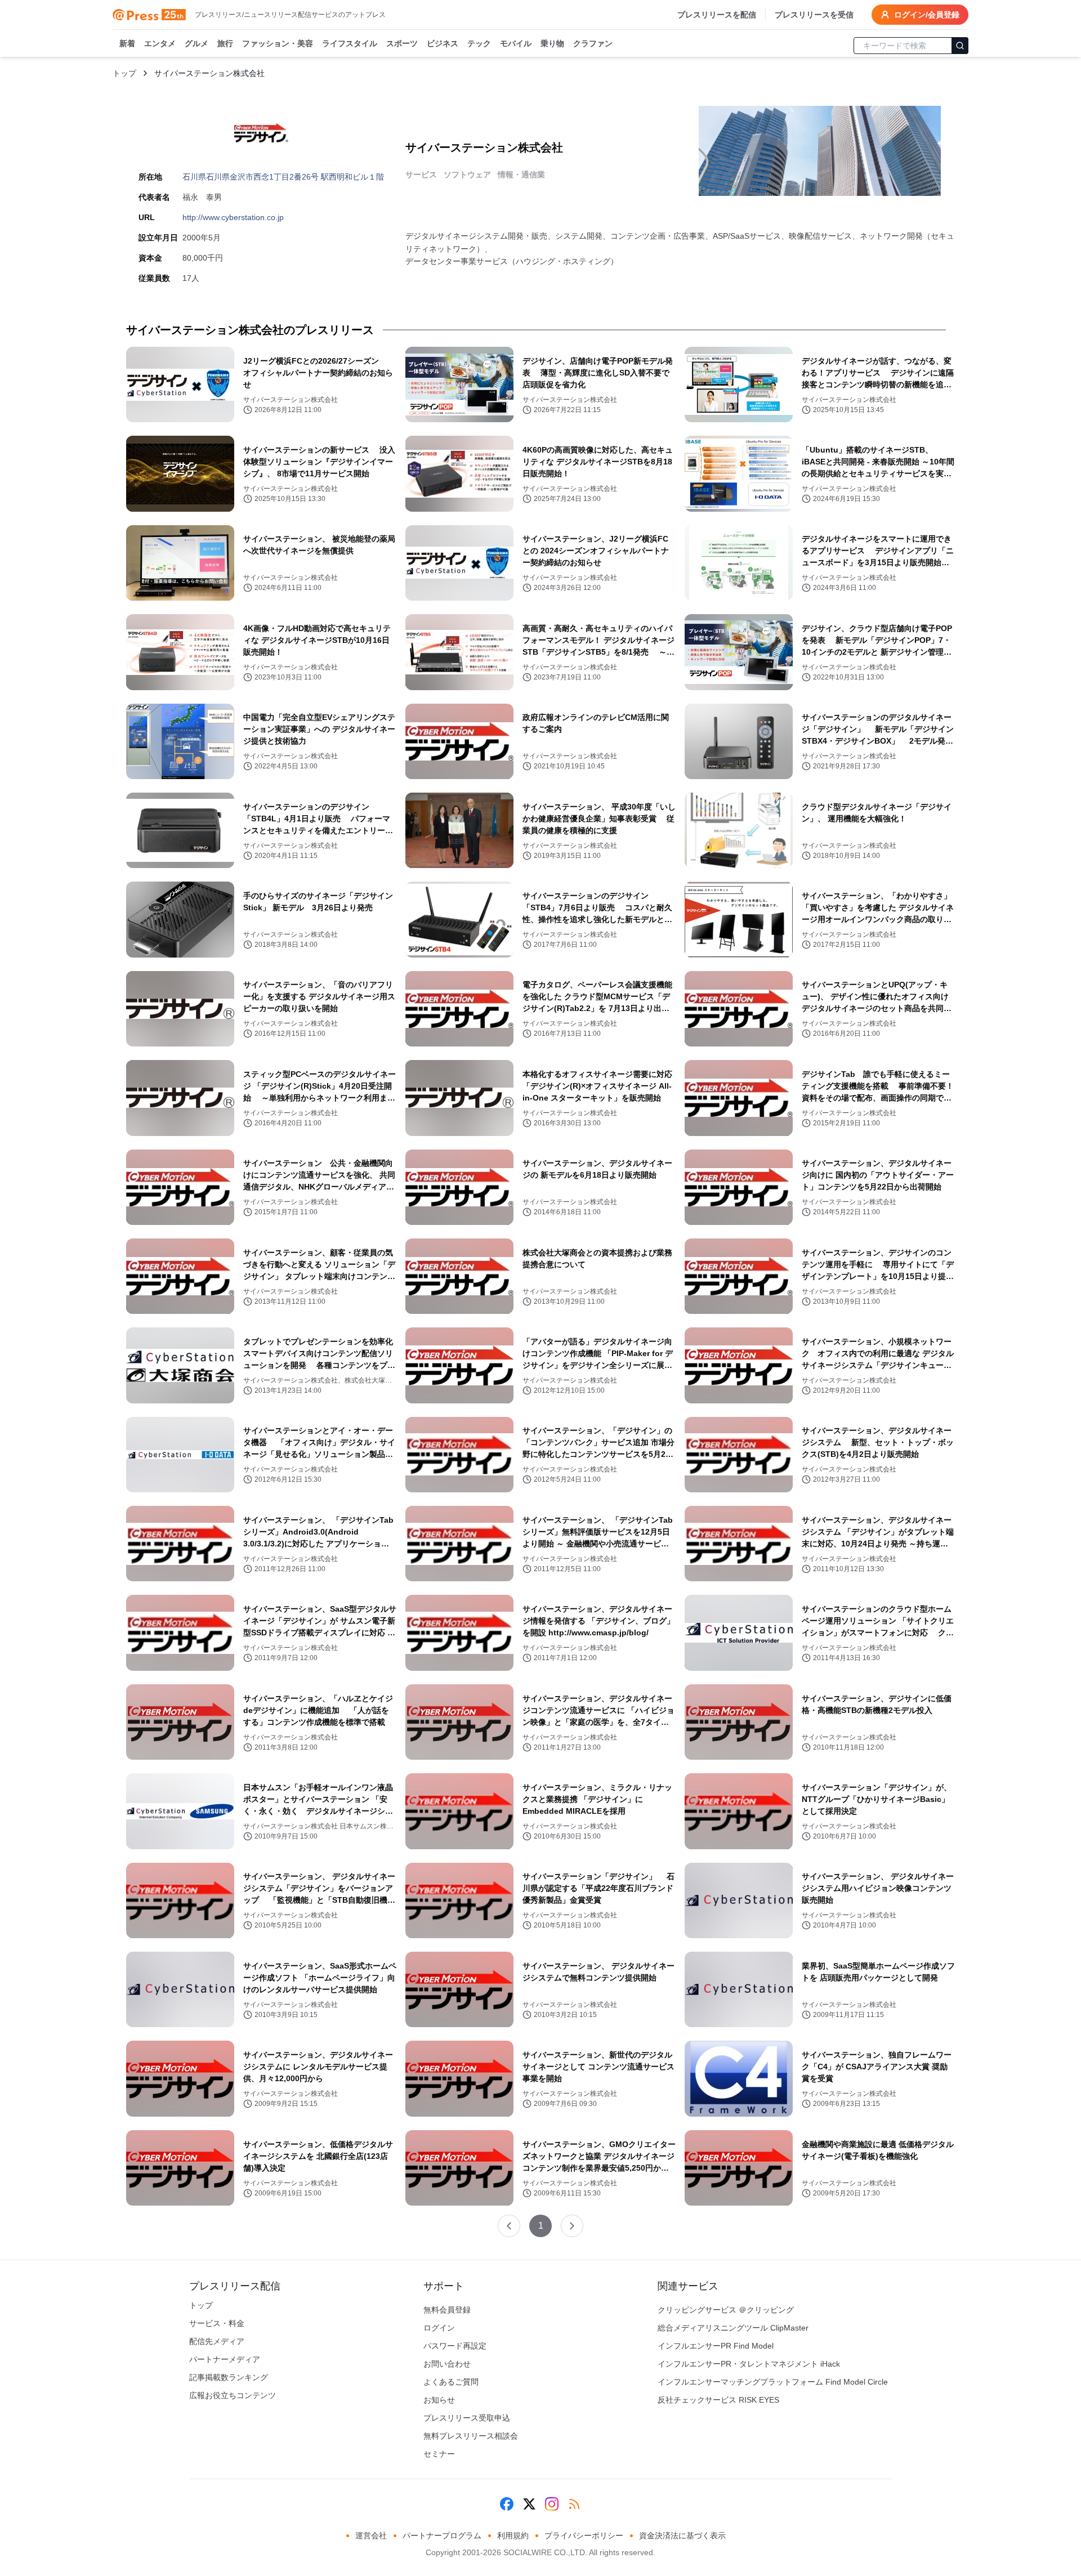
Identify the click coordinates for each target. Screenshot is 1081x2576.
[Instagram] (552, 2504)
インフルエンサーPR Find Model (716, 2346)
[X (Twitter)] (529, 2504)
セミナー (439, 2454)
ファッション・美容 (278, 43)
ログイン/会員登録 (927, 15)
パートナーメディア (225, 2359)
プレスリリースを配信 (717, 15)
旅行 (225, 43)
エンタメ (160, 43)
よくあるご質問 (451, 2382)
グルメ (196, 43)
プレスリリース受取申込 (467, 2418)
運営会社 (371, 2535)
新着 (127, 43)
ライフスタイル (350, 43)
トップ (124, 73)
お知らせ (439, 2400)
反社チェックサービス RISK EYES (718, 2400)
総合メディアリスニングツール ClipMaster (733, 2328)
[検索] (960, 46)
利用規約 (513, 2535)
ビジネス (443, 43)
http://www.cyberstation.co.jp (233, 217)
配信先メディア (217, 2341)
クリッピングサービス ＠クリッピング (726, 2310)
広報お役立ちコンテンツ (233, 2395)
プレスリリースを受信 (814, 15)
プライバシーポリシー (584, 2535)
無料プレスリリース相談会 (471, 2436)
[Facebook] (507, 2504)
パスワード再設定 (455, 2346)
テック (479, 43)
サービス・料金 (217, 2323)
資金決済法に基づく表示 (682, 2535)
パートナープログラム (442, 2535)
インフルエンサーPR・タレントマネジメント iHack (749, 2364)
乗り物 (552, 43)
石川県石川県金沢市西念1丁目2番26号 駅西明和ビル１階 (283, 177)
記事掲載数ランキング (229, 2377)
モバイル (516, 43)
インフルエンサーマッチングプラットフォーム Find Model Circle (773, 2382)
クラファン (593, 43)
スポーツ (402, 43)
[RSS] (574, 2504)
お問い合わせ (447, 2364)
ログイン (439, 2328)
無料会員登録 (447, 2310)
